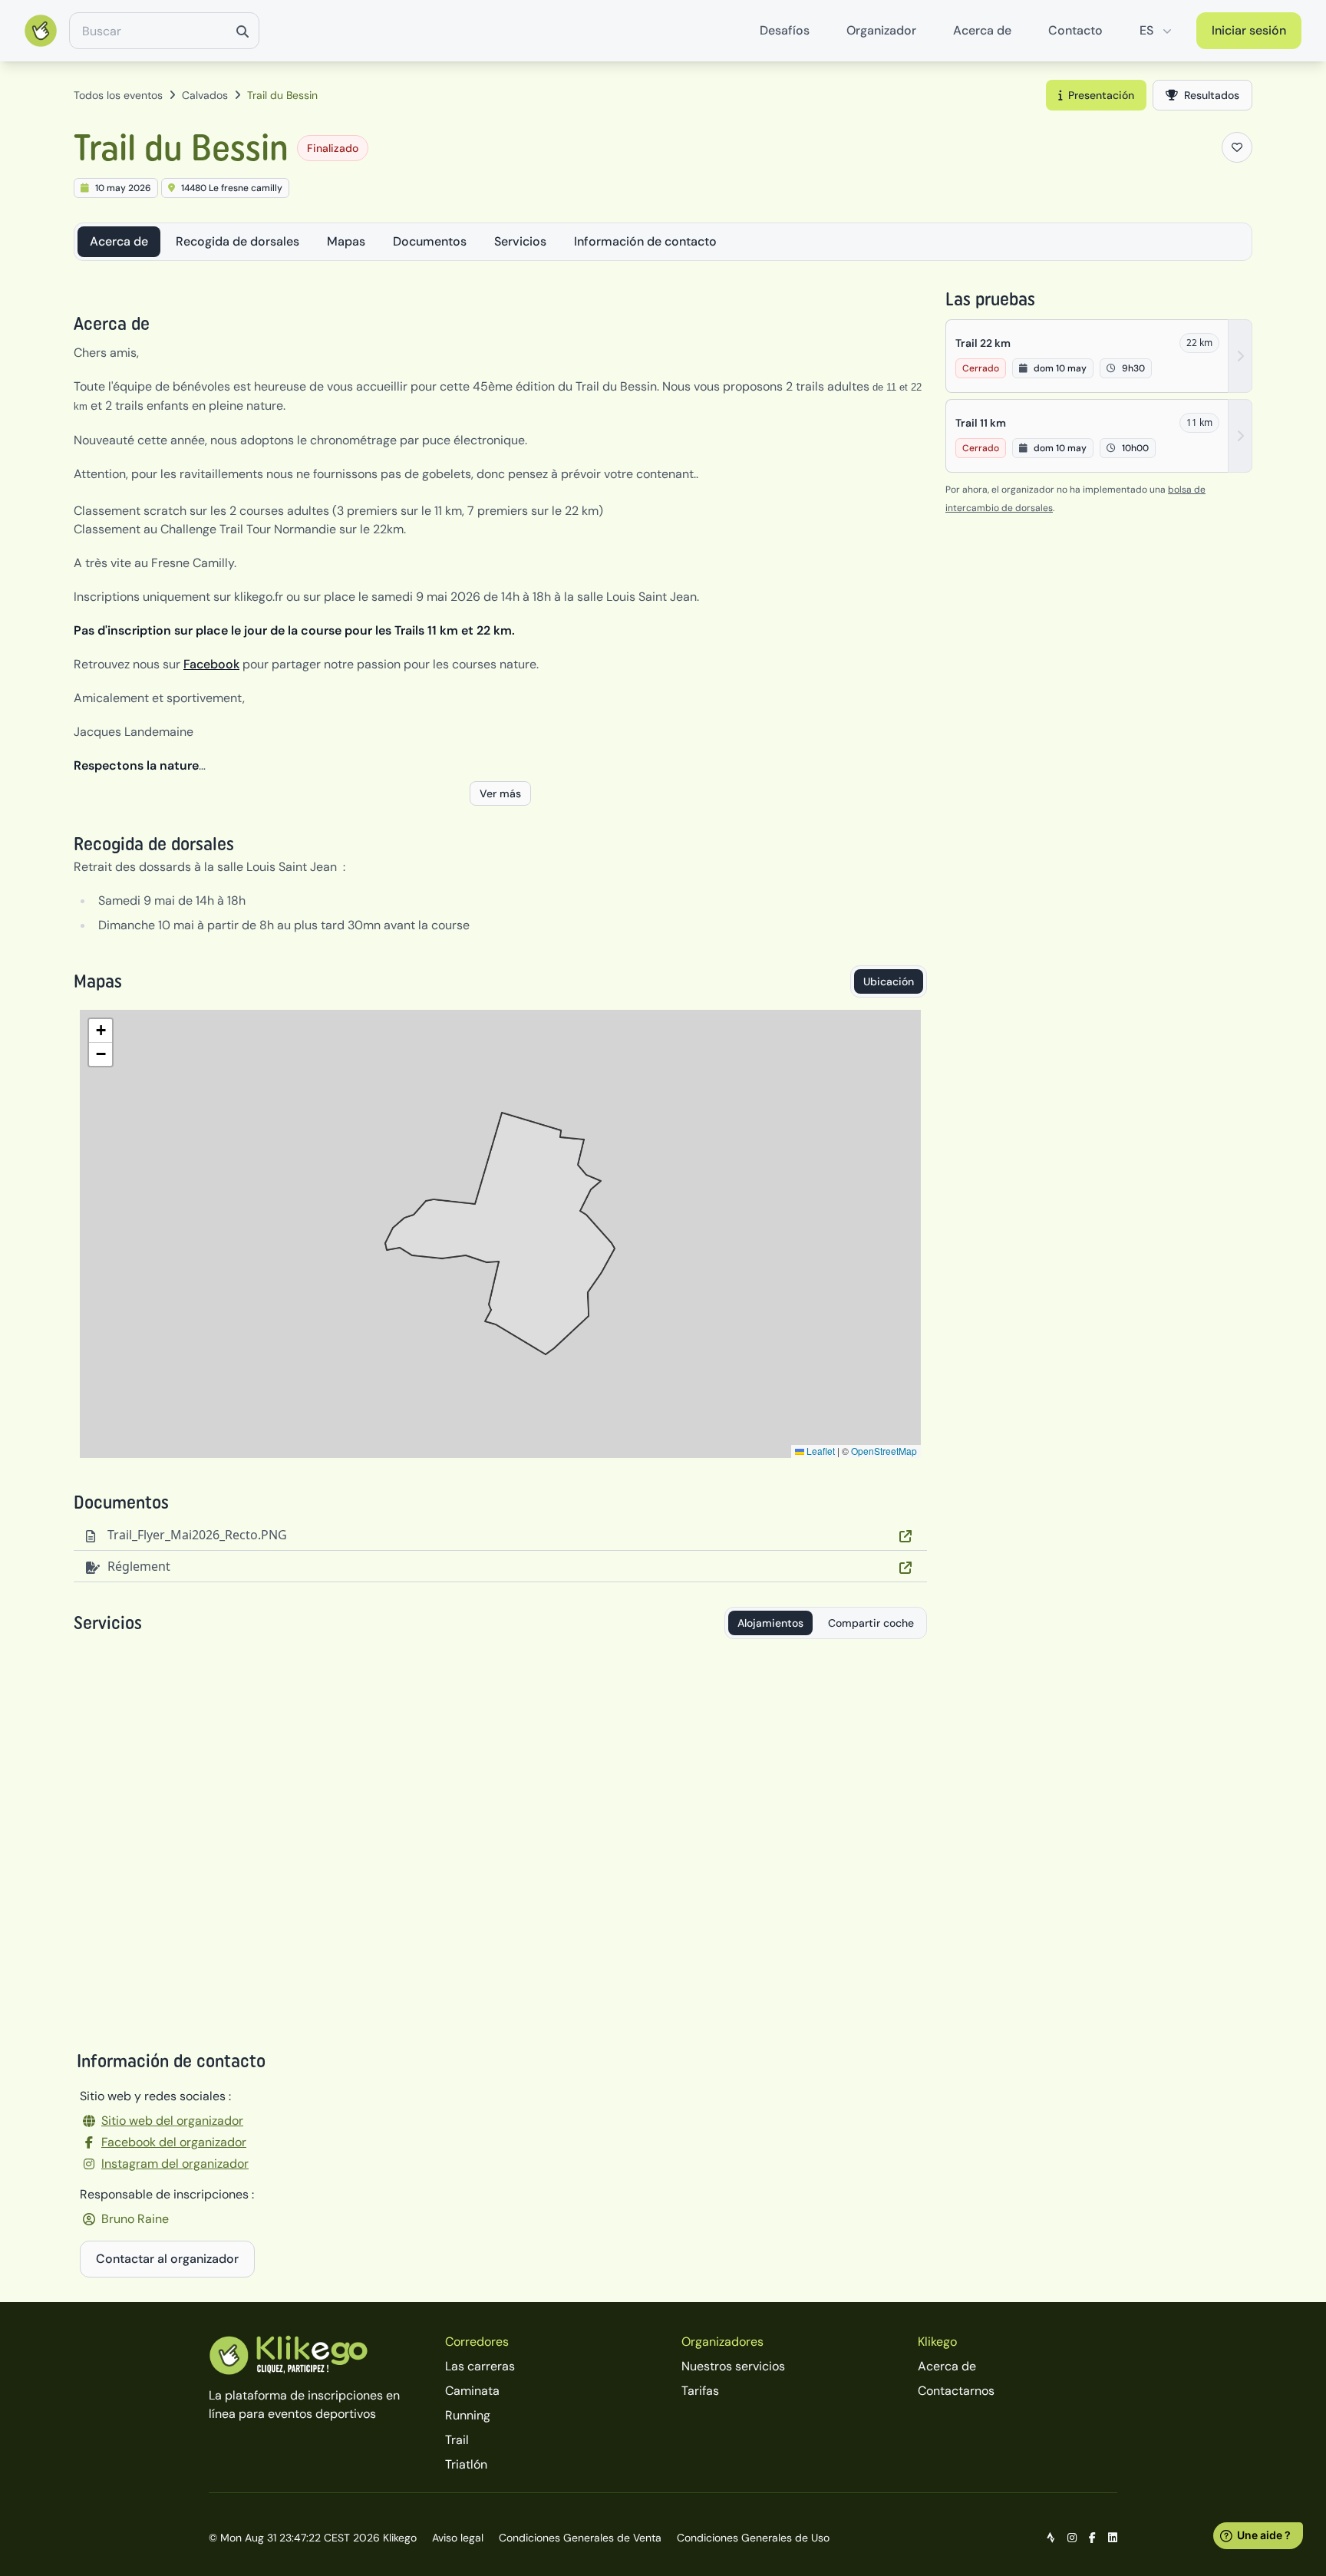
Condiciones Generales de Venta (580, 2538)
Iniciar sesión (1249, 30)
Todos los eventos (118, 95)
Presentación (1101, 95)
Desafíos (785, 30)
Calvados (205, 95)
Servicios (520, 241)
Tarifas (700, 2391)
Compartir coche (871, 1623)
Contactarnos (956, 2391)
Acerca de (982, 30)
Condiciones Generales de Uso (753, 2538)
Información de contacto (645, 241)
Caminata (472, 2391)
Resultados (1212, 95)
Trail (457, 2440)
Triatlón (466, 2464)
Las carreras (480, 2366)
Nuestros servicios (733, 2366)
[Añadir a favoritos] (1237, 147)
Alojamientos (770, 1623)
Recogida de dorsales (237, 241)
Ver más (500, 793)
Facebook (211, 664)
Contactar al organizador (167, 2259)
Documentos (430, 241)
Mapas (346, 241)
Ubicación (889, 981)
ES (1146, 30)
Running (468, 2415)
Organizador (881, 30)
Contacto (1075, 30)
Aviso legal (458, 2538)
